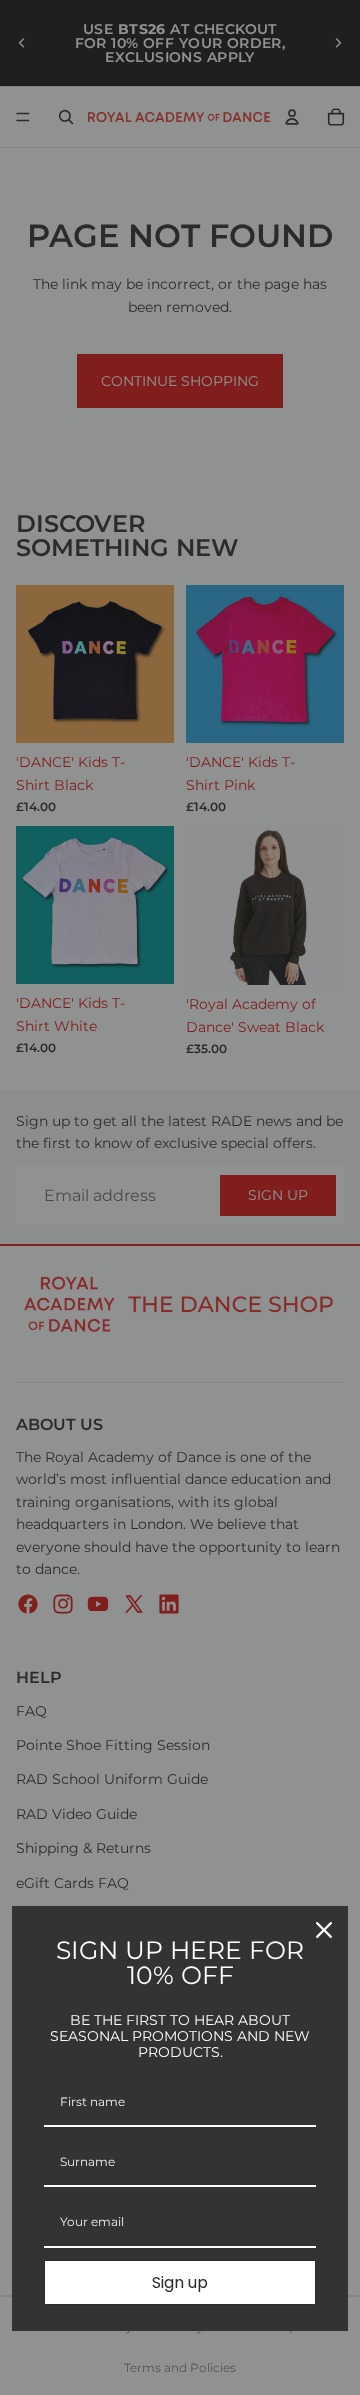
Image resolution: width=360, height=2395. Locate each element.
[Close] (324, 1930)
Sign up (180, 2282)
